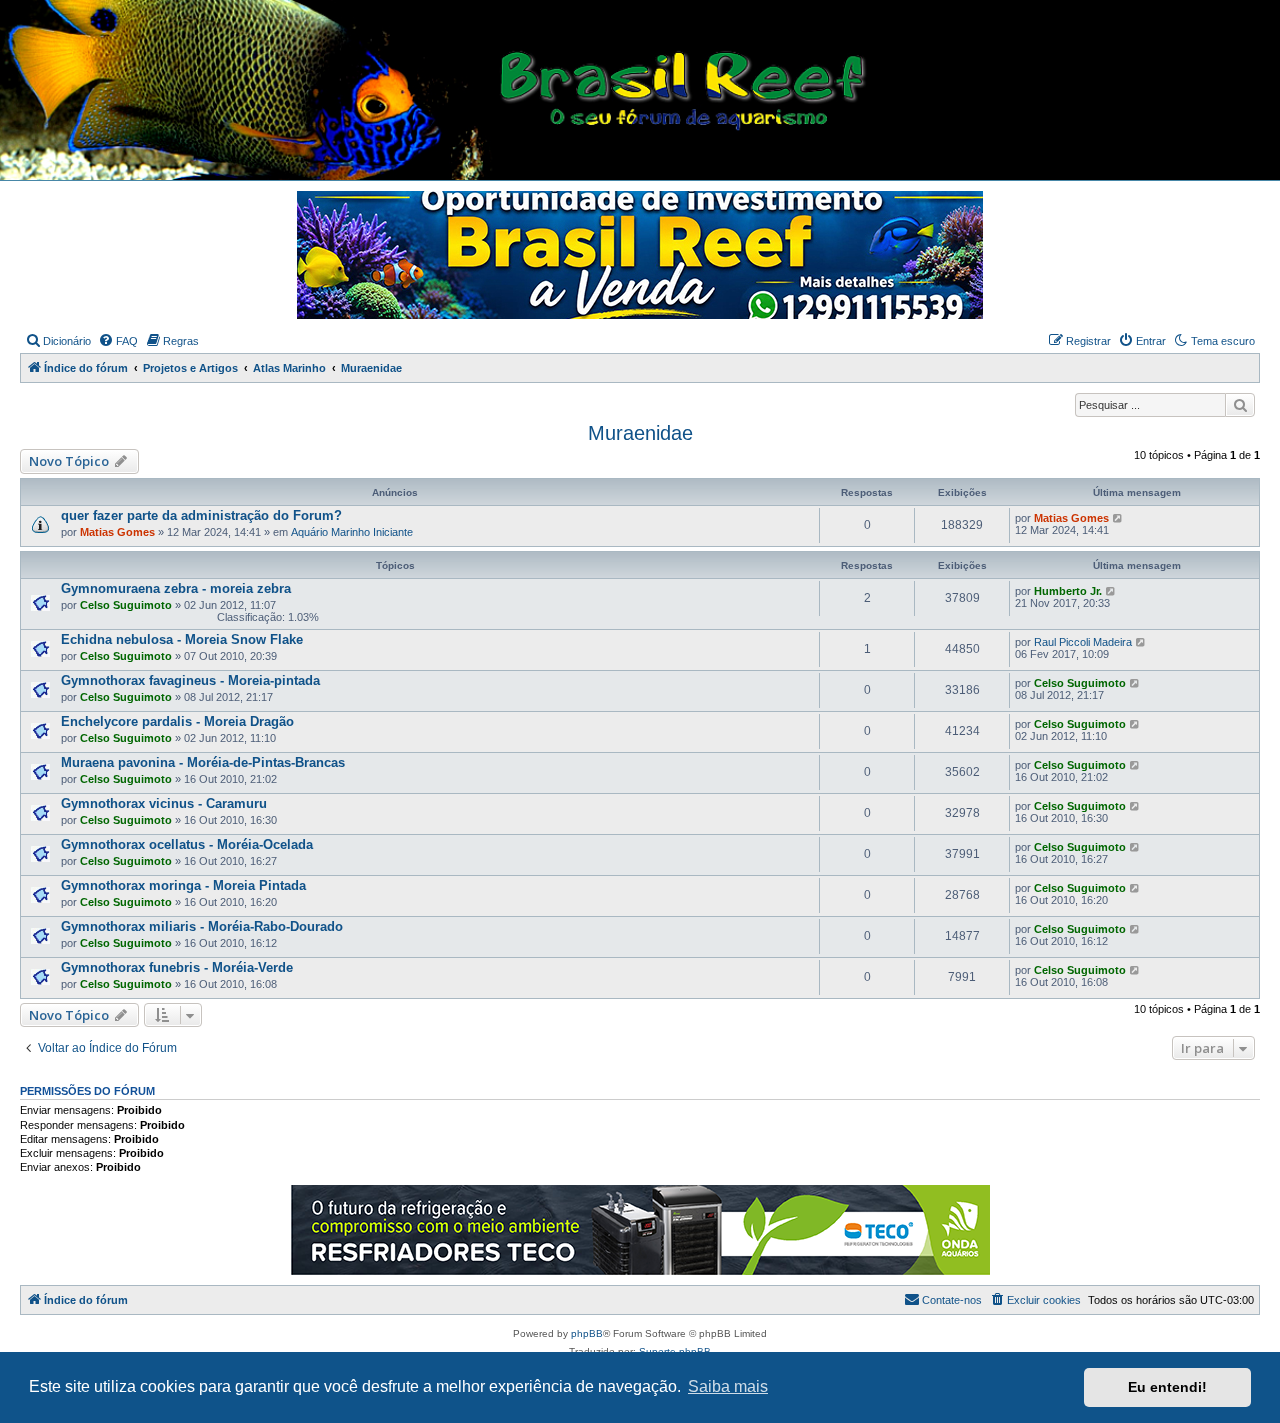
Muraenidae (640, 433)
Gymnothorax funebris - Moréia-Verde (177, 967)
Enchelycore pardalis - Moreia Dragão (177, 721)
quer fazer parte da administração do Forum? (201, 515)
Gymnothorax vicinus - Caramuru (164, 803)
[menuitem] (58, 341)
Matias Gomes (117, 532)
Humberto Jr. (1068, 591)
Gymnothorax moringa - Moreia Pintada (183, 885)
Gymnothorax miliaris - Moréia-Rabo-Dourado (202, 926)
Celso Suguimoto (126, 605)
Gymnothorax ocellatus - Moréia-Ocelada (187, 844)
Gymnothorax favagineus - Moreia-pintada (190, 680)
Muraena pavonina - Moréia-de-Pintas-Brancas (203, 762)
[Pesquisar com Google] (1240, 405)
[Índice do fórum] (647, 91)
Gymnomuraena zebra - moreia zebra (176, 588)
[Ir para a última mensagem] (1118, 518)
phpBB (587, 1333)
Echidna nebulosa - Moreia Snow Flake (182, 639)
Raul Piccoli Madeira (1083, 642)
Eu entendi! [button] (1167, 1387)
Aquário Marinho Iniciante (352, 532)
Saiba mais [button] (728, 1386)
